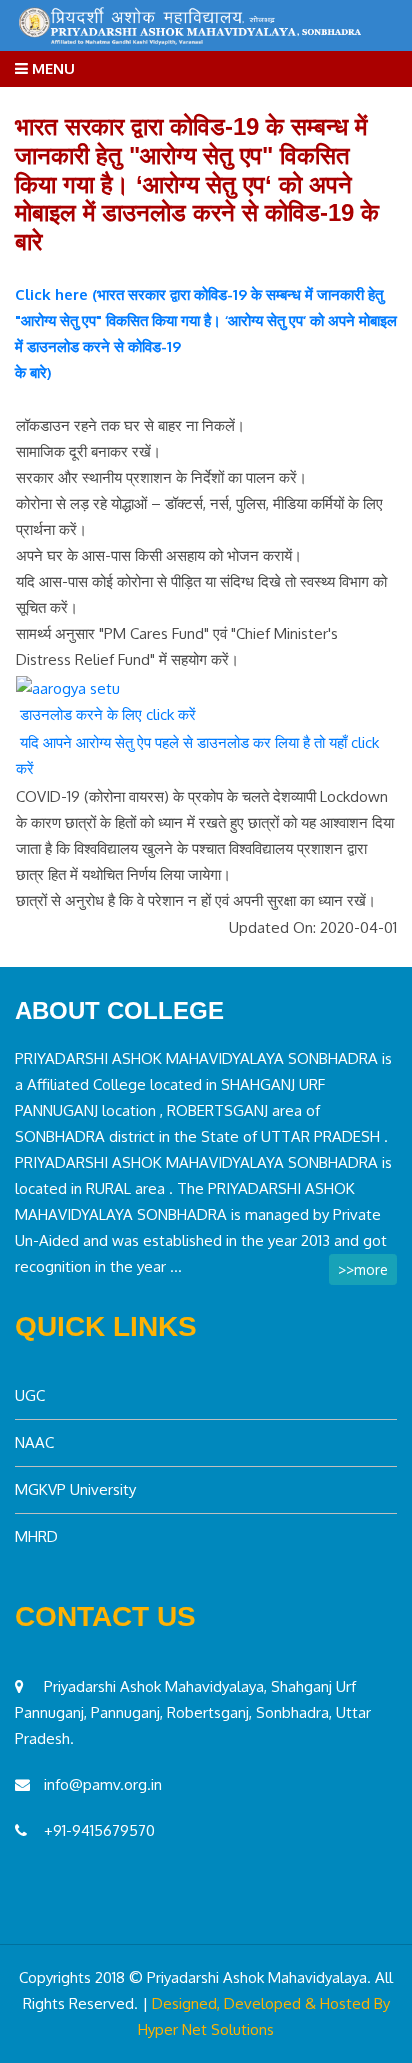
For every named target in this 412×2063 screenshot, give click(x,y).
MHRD (36, 1536)
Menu (51, 68)
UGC (30, 1395)
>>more (363, 1269)
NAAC (34, 1442)
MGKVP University (75, 1489)
